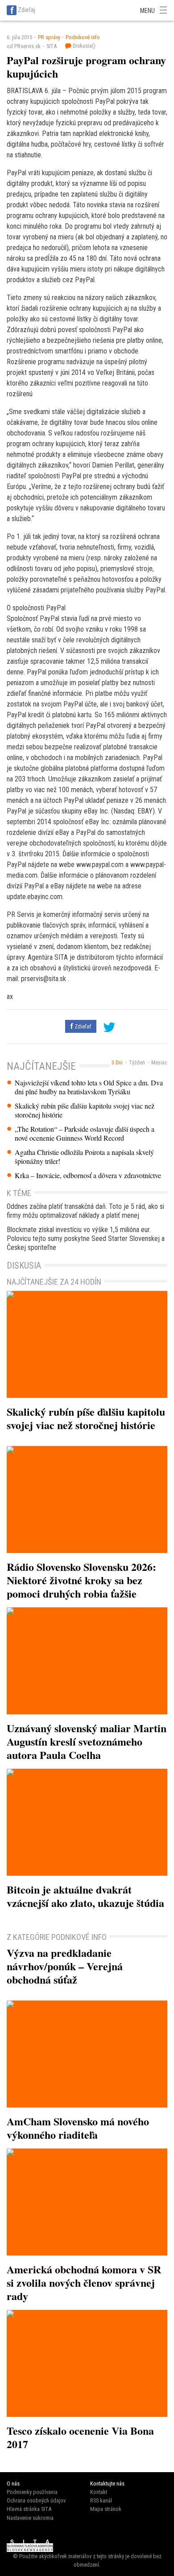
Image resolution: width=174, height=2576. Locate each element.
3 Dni (117, 1063)
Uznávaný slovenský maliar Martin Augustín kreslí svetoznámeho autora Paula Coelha (87, 1741)
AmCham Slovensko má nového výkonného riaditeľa (78, 2128)
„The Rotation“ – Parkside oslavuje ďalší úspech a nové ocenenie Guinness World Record (85, 1134)
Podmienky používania (32, 2492)
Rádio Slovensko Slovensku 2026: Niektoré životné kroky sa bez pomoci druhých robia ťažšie (81, 1580)
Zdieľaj (27, 10)
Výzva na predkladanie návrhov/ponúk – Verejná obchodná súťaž (65, 1966)
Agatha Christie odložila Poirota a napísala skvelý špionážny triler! (84, 1157)
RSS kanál (101, 2500)
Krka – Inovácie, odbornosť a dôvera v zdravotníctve (88, 1175)
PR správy (49, 37)
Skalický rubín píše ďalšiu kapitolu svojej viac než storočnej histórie (85, 1110)
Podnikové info (83, 37)
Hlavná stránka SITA (29, 2509)
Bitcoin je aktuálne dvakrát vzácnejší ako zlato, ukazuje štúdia (85, 1896)
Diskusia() (83, 46)
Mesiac (159, 1063)
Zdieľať (82, 1026)
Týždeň (137, 1063)
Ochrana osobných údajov (36, 2500)
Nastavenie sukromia (30, 2518)
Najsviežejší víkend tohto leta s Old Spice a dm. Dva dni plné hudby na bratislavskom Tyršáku (89, 1087)
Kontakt (99, 2492)
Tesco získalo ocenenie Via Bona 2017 (80, 2437)
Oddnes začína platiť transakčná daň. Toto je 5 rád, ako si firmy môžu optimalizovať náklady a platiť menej (85, 1211)
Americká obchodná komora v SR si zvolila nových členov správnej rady (84, 2282)
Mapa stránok (106, 2509)
